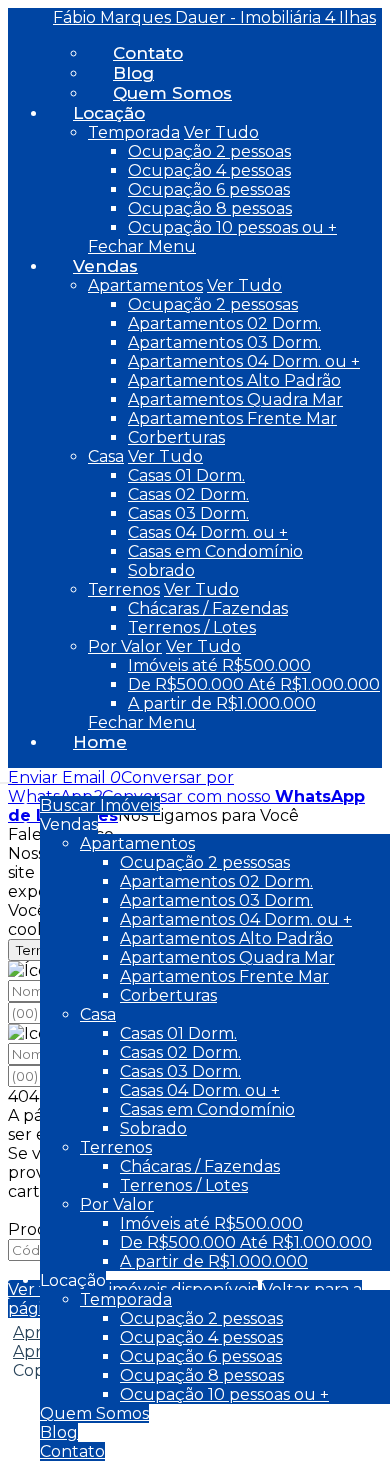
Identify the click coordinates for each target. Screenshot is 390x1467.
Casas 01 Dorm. (186, 475)
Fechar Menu (142, 246)
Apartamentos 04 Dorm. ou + (244, 361)
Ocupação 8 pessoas (210, 208)
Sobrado (161, 570)
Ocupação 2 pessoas (209, 151)
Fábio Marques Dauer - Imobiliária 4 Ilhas (214, 17)
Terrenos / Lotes (192, 627)
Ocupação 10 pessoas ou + (232, 227)
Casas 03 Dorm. (188, 513)
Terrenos (124, 589)
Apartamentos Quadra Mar (235, 399)
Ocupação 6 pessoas (209, 189)
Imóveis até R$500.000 (219, 665)
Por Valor (125, 646)
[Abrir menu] (6, 777)
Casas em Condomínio (215, 551)
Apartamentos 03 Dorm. (224, 342)
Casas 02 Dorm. (188, 494)
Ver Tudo (221, 132)
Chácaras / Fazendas (208, 608)
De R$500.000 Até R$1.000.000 (254, 684)
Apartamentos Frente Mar (232, 418)
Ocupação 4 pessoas (209, 170)
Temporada (134, 132)
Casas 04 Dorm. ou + (208, 532)
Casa (106, 456)
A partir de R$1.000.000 (222, 703)
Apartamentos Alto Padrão (234, 380)
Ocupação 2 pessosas (213, 304)
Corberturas (176, 437)
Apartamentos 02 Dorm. (224, 323)
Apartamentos (145, 285)
